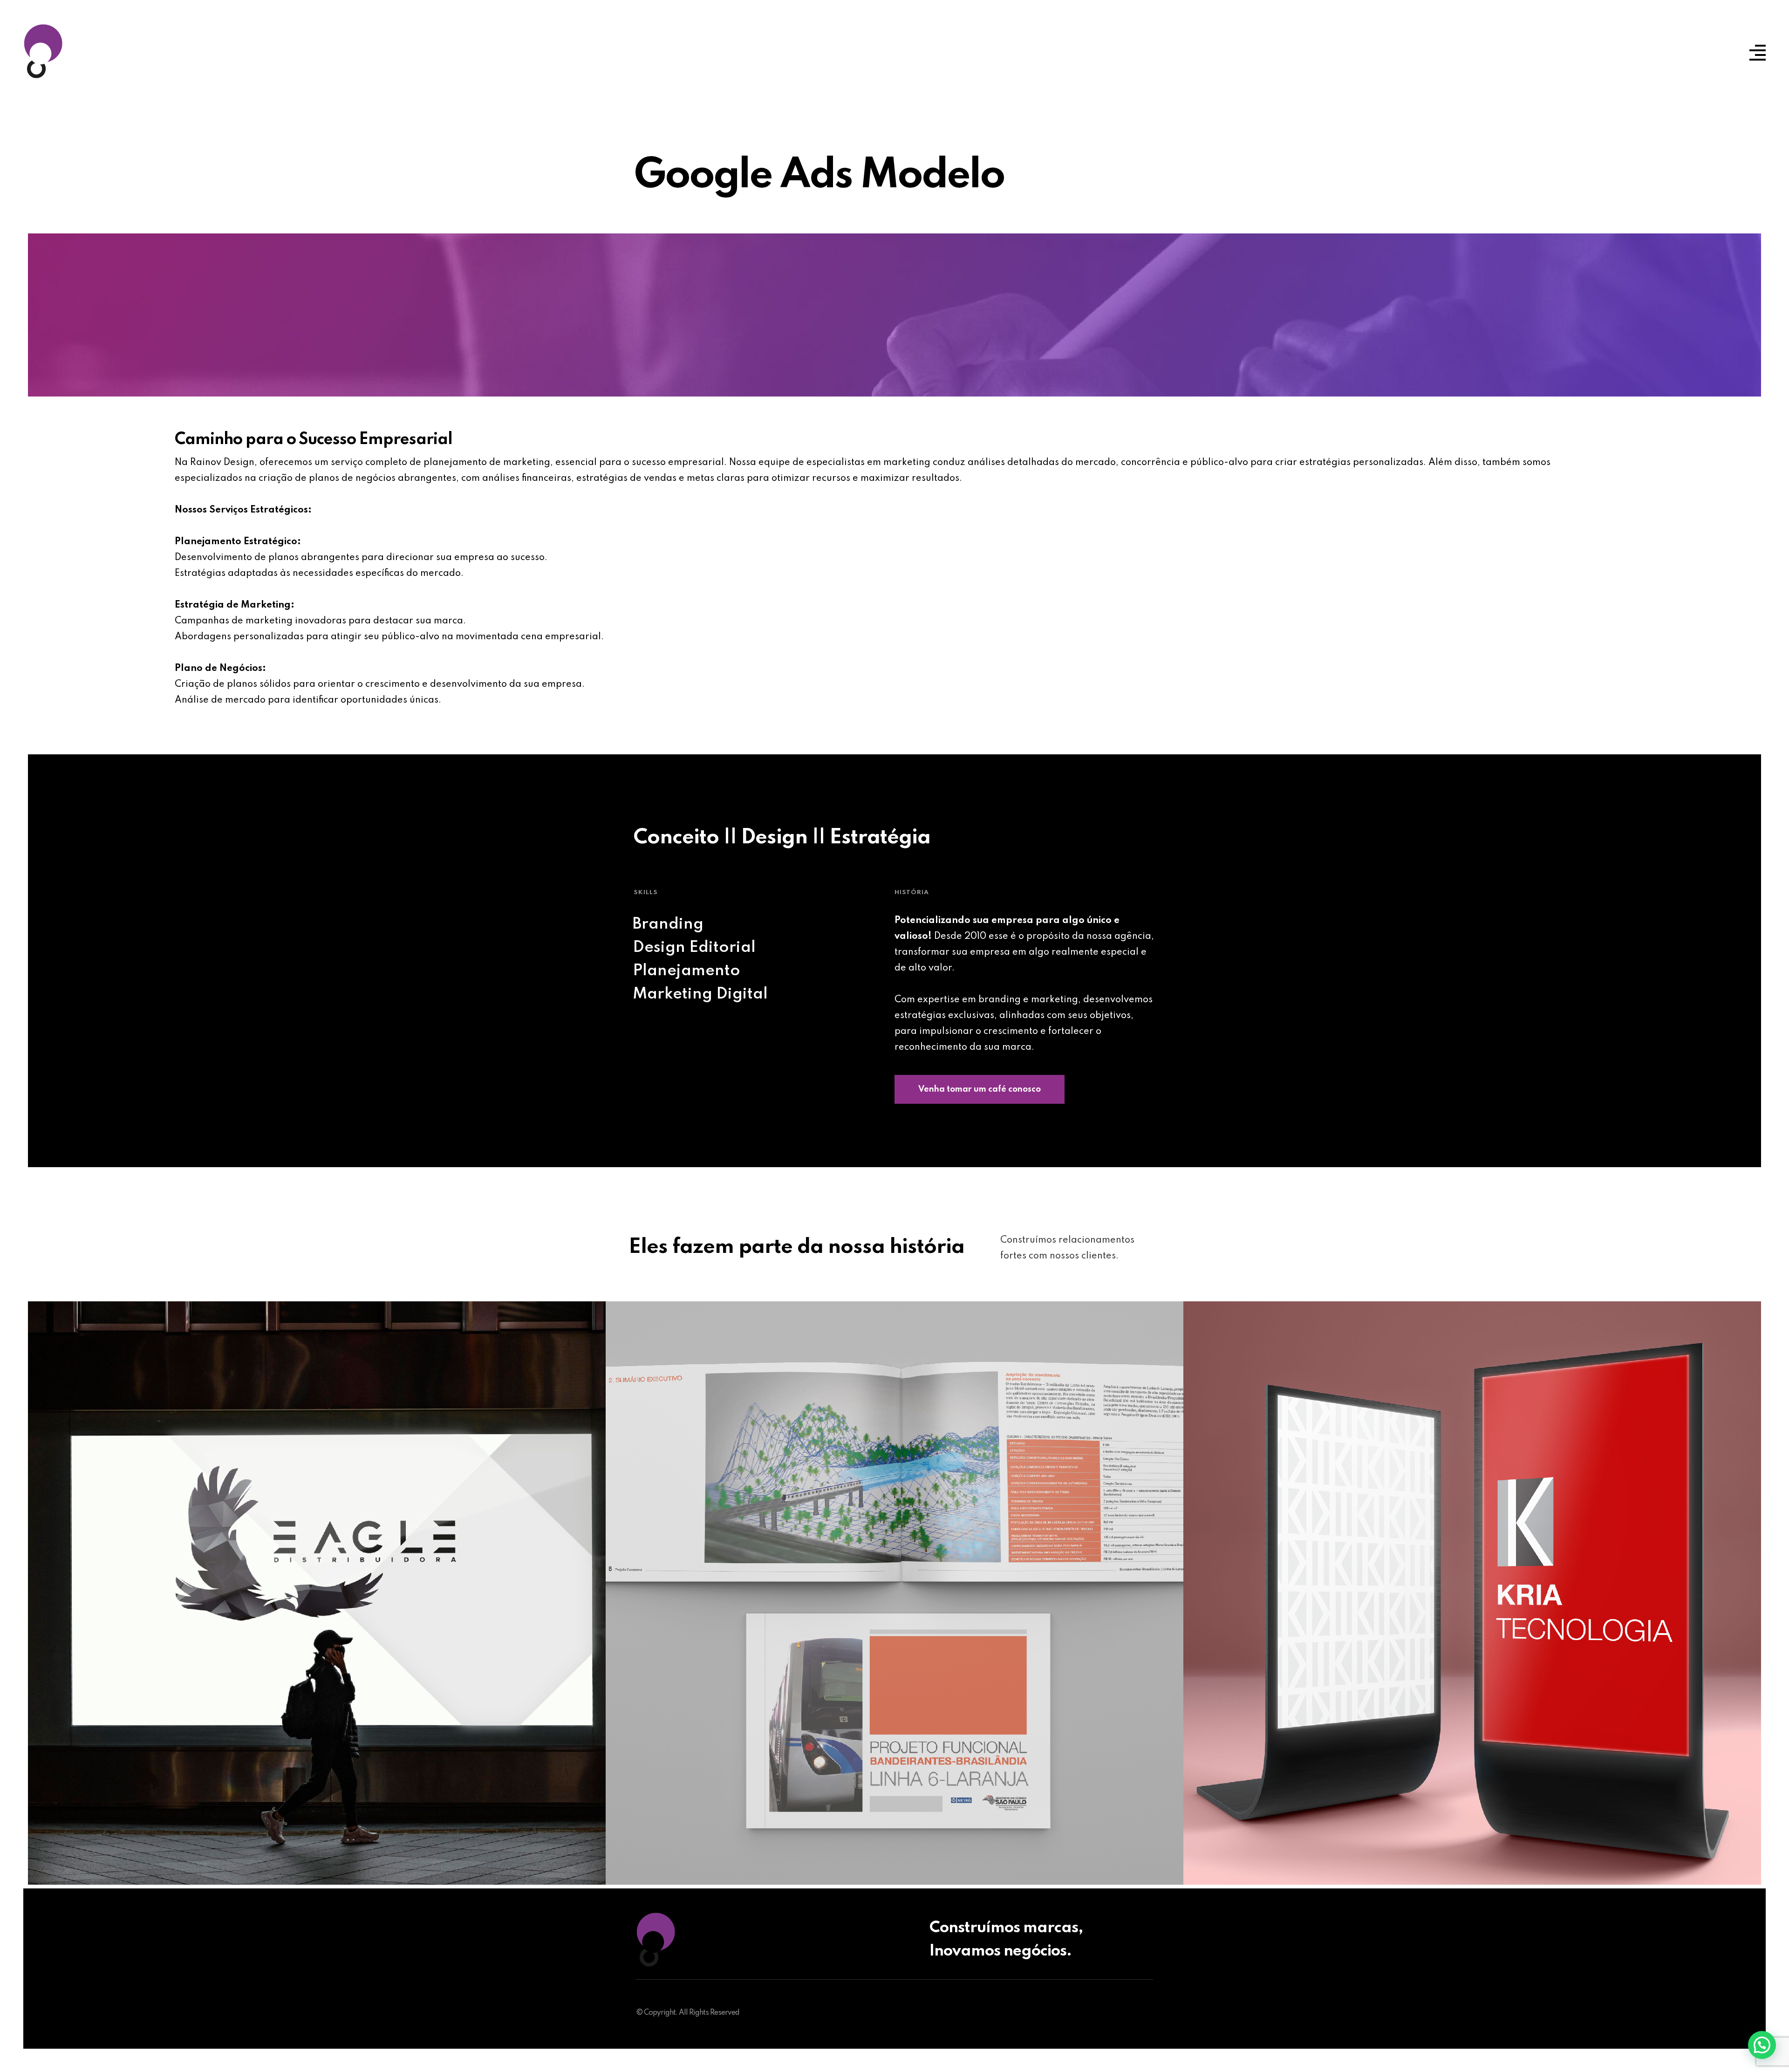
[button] (1762, 2045)
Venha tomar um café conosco (980, 1089)
